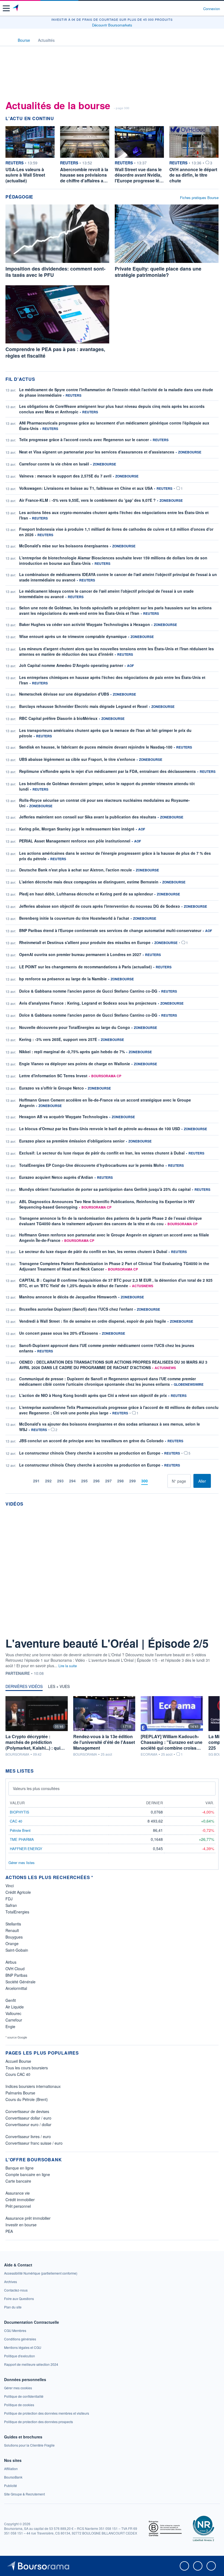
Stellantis (13, 1924)
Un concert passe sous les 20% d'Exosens (59, 1333)
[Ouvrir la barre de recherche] (189, 8)
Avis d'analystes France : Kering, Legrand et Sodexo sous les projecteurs (88, 1003)
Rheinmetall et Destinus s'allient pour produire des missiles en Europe (85, 942)
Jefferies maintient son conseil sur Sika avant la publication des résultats (88, 817)
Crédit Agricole (18, 1892)
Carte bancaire (18, 2181)
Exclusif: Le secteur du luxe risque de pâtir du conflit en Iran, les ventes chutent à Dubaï (102, 1153)
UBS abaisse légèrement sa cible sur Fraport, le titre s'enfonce (77, 759)
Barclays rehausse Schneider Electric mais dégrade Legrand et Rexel (83, 706)
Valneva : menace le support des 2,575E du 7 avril (65, 476)
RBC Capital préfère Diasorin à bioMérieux (58, 718)
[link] (41, 2273)
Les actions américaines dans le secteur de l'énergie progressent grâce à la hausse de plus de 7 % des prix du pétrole (115, 856)
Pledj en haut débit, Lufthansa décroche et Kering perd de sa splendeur (86, 894)
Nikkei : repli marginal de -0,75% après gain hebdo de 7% (72, 1052)
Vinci (10, 1886)
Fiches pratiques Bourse (199, 198)
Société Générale (20, 1982)
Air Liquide (15, 2007)
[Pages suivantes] (155, 1481)
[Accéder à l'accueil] (8, 40)
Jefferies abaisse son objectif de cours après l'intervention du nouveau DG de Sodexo (100, 906)
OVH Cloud (15, 1969)
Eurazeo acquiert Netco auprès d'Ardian (56, 1177)
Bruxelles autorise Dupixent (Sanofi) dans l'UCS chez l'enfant (76, 1309)
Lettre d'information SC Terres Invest (53, 1076)
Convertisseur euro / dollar (28, 2124)
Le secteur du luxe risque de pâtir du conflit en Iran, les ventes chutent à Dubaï (93, 1251)
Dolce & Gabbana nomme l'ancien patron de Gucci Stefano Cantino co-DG (88, 991)
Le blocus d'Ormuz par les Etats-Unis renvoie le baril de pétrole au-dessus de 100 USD (100, 1129)
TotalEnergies (17, 1912)
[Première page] (18, 1481)
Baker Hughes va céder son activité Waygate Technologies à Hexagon (85, 624)
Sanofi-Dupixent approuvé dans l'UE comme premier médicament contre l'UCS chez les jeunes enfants (107, 1348)
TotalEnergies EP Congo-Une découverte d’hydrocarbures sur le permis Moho (92, 1165)
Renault (12, 1930)
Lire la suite (68, 1666)
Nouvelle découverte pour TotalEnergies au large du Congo (75, 1027)
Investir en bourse (21, 2225)
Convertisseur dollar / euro (28, 2118)
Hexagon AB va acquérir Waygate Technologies (64, 1117)
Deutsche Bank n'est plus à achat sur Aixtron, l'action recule (76, 870)
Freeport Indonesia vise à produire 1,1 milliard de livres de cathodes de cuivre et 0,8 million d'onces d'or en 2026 (116, 532)
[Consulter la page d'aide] (197, 8)
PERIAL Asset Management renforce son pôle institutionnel (75, 841)
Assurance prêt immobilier (28, 2218)
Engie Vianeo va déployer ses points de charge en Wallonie (75, 1064)
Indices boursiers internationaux (33, 2086)
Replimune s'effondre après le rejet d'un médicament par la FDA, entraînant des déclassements (107, 771)
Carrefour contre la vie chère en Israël (54, 464)
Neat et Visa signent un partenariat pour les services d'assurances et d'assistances (97, 452)
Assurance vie (18, 2193)
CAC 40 (16, 1821)
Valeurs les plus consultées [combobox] (36, 1788)
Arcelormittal (16, 1988)
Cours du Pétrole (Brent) (27, 2099)
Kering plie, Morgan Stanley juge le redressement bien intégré (77, 829)
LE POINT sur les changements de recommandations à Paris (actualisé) (86, 967)
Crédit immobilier (20, 2200)
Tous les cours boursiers (27, 2068)
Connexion (212, 9)
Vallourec (13, 2013)
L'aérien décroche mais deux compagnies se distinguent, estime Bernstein (89, 882)
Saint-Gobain (17, 1950)
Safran (11, 1905)
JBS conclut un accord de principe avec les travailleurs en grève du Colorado (91, 1441)
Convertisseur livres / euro (28, 2136)
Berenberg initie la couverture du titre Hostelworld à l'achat (74, 918)
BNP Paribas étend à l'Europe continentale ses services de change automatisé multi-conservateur (110, 930)
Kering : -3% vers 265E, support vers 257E (58, 1039)
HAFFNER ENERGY (26, 1849)
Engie (10, 2026)
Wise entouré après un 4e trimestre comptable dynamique (73, 636)
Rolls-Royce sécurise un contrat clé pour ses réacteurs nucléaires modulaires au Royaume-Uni (104, 803)
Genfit (11, 2000)
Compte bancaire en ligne (28, 2174)
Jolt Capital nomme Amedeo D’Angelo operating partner (71, 665)
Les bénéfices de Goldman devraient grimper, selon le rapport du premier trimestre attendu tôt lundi (107, 786)
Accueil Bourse (18, 2061)
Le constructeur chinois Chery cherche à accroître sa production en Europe (90, 1453)
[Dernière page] (163, 1481)
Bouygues (14, 1937)
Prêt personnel (18, 2206)
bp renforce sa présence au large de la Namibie (63, 979)
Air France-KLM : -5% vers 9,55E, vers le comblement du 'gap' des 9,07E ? (87, 500)
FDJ (9, 1899)
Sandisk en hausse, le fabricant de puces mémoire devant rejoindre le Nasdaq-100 (96, 747)
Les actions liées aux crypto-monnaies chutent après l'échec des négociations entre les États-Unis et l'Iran (114, 515)
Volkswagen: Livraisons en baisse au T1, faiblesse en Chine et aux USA (86, 488)
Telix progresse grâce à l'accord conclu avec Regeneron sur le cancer (84, 440)
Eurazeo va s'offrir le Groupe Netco (51, 1088)
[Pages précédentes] (26, 1481)
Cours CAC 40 (18, 2074)
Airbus (11, 1962)
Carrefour (14, 2020)
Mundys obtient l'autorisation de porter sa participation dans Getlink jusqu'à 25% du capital (105, 1189)
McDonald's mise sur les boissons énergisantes (64, 546)
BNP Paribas (16, 1975)
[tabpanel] (112, 1726)
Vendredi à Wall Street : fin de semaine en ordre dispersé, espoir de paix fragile (93, 1321)
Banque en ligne (20, 2168)
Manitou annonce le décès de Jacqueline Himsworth (68, 1297)
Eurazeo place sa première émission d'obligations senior (72, 1141)
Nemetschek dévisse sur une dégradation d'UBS (64, 694)
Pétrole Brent (20, 1830)
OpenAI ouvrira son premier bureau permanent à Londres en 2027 (80, 954)
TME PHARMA (22, 1839)
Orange (12, 1943)
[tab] (24, 1688)
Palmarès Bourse (20, 2093)
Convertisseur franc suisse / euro (34, 2143)
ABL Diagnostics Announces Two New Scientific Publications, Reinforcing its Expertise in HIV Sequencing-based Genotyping (107, 1204)
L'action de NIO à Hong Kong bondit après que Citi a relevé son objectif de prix (93, 1395)
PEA (9, 2231)
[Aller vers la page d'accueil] (16, 8)
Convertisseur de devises (27, 2111)
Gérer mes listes (22, 1863)
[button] (6, 8)
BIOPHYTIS (20, 1812)
